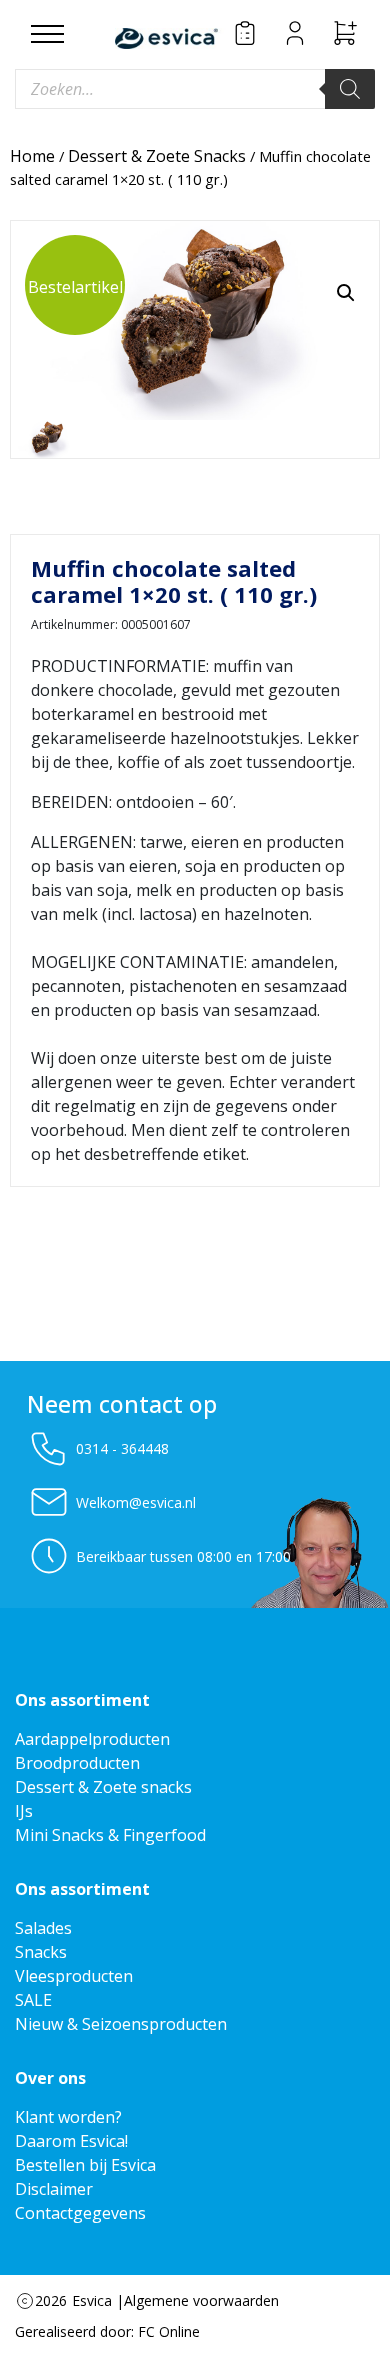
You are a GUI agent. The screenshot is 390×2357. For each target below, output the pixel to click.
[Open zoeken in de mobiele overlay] (195, 89)
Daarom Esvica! (71, 2141)
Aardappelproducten (92, 1739)
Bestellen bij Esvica (85, 2165)
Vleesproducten (74, 1976)
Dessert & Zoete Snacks (157, 156)
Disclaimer (54, 2189)
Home (32, 156)
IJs (24, 1811)
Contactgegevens (80, 2213)
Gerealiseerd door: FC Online (107, 2331)
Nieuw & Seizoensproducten (121, 2024)
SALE (33, 2000)
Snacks (41, 1952)
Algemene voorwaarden (201, 2300)
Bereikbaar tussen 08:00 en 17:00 (183, 1556)
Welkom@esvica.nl (136, 1502)
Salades (43, 1928)
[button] (346, 293)
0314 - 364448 (122, 1448)
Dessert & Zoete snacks (103, 1787)
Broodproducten (77, 1763)
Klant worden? (68, 2117)
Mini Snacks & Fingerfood (110, 1835)
